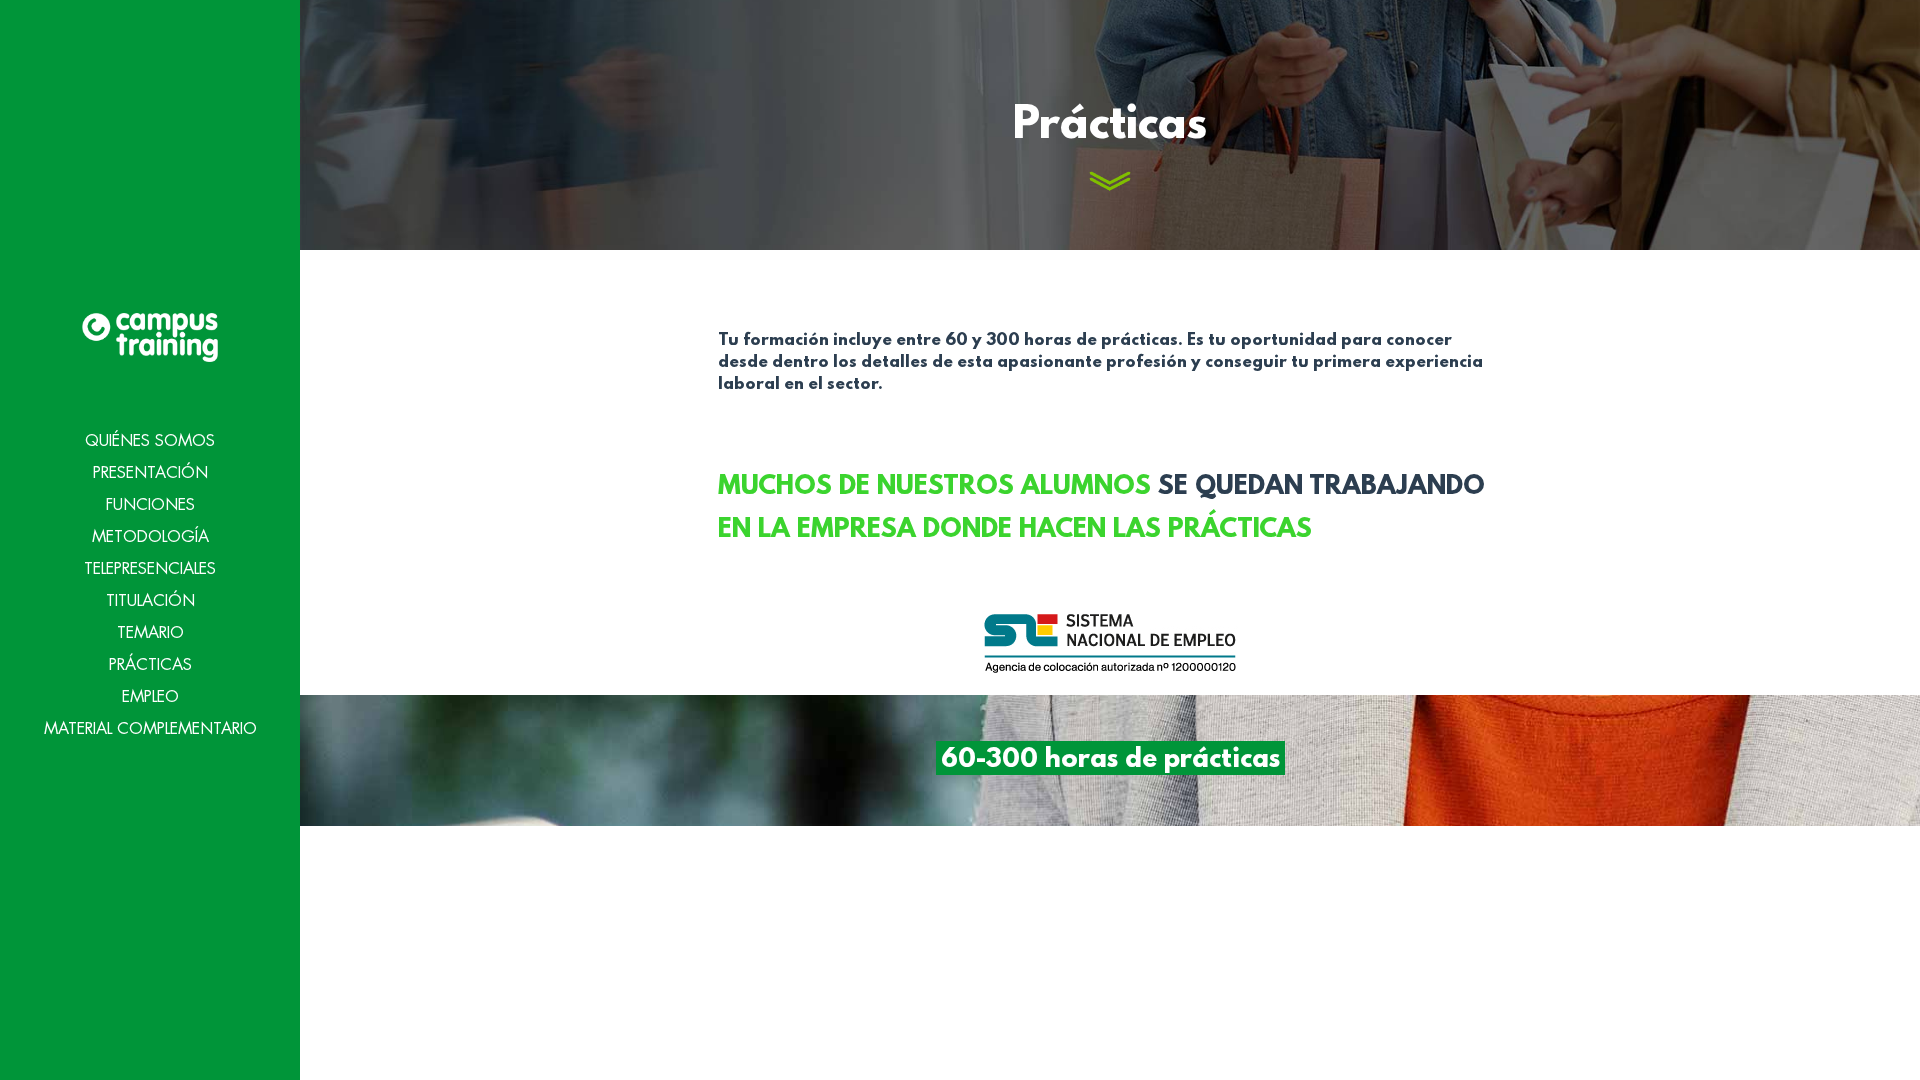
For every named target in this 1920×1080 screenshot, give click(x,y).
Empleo (150, 697)
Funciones (150, 505)
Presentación (150, 473)
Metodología (150, 537)
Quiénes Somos (150, 441)
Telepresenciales (150, 569)
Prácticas (150, 665)
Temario (150, 633)
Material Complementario (150, 729)
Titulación (150, 601)
